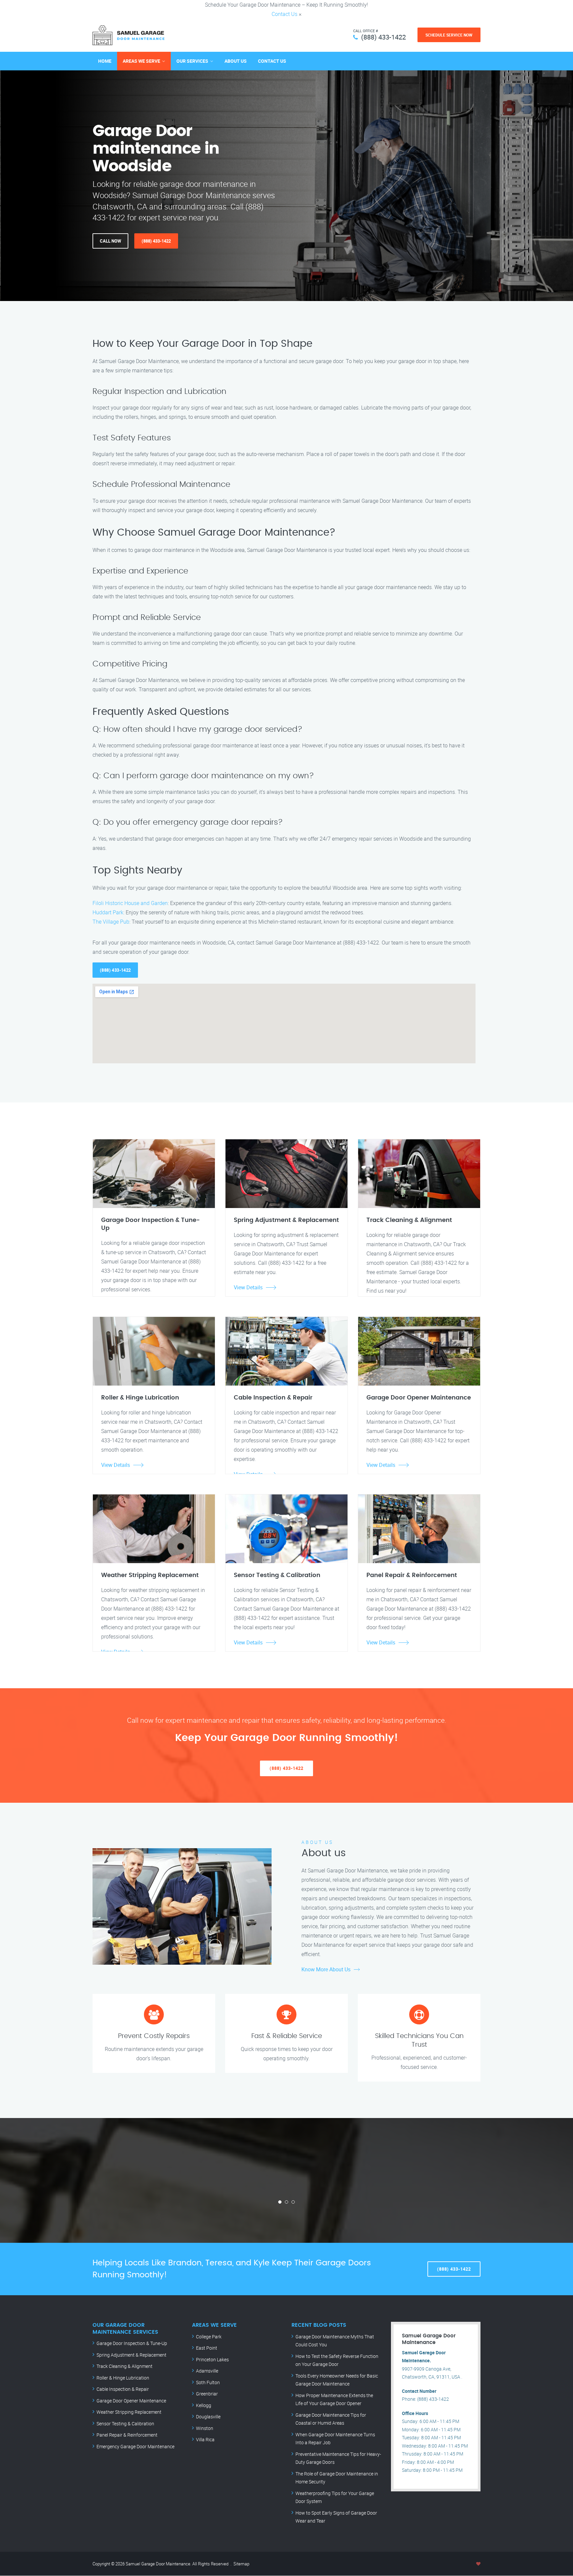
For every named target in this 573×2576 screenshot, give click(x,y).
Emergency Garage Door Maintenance (135, 2446)
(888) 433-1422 (383, 37)
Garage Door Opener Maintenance (131, 2401)
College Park (209, 2337)
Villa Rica (205, 2439)
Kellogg (204, 2405)
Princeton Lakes (212, 2359)
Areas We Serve (141, 61)
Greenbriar (207, 2394)
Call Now (110, 241)
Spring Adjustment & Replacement (131, 2355)
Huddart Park (108, 912)
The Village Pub (111, 922)
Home (105, 61)
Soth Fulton (208, 2382)
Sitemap (241, 2564)
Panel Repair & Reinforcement (127, 2435)
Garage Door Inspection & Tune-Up (132, 2343)
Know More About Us (326, 1969)
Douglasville (208, 2417)
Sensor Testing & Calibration (125, 2424)
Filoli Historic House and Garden (130, 903)
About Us (236, 61)
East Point (207, 2348)
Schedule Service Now (449, 35)
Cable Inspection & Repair (123, 2389)
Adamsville (207, 2371)
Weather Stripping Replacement (129, 2412)
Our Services (192, 61)
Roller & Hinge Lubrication (123, 2378)
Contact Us (285, 14)
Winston (205, 2428)
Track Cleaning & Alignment (125, 2366)
